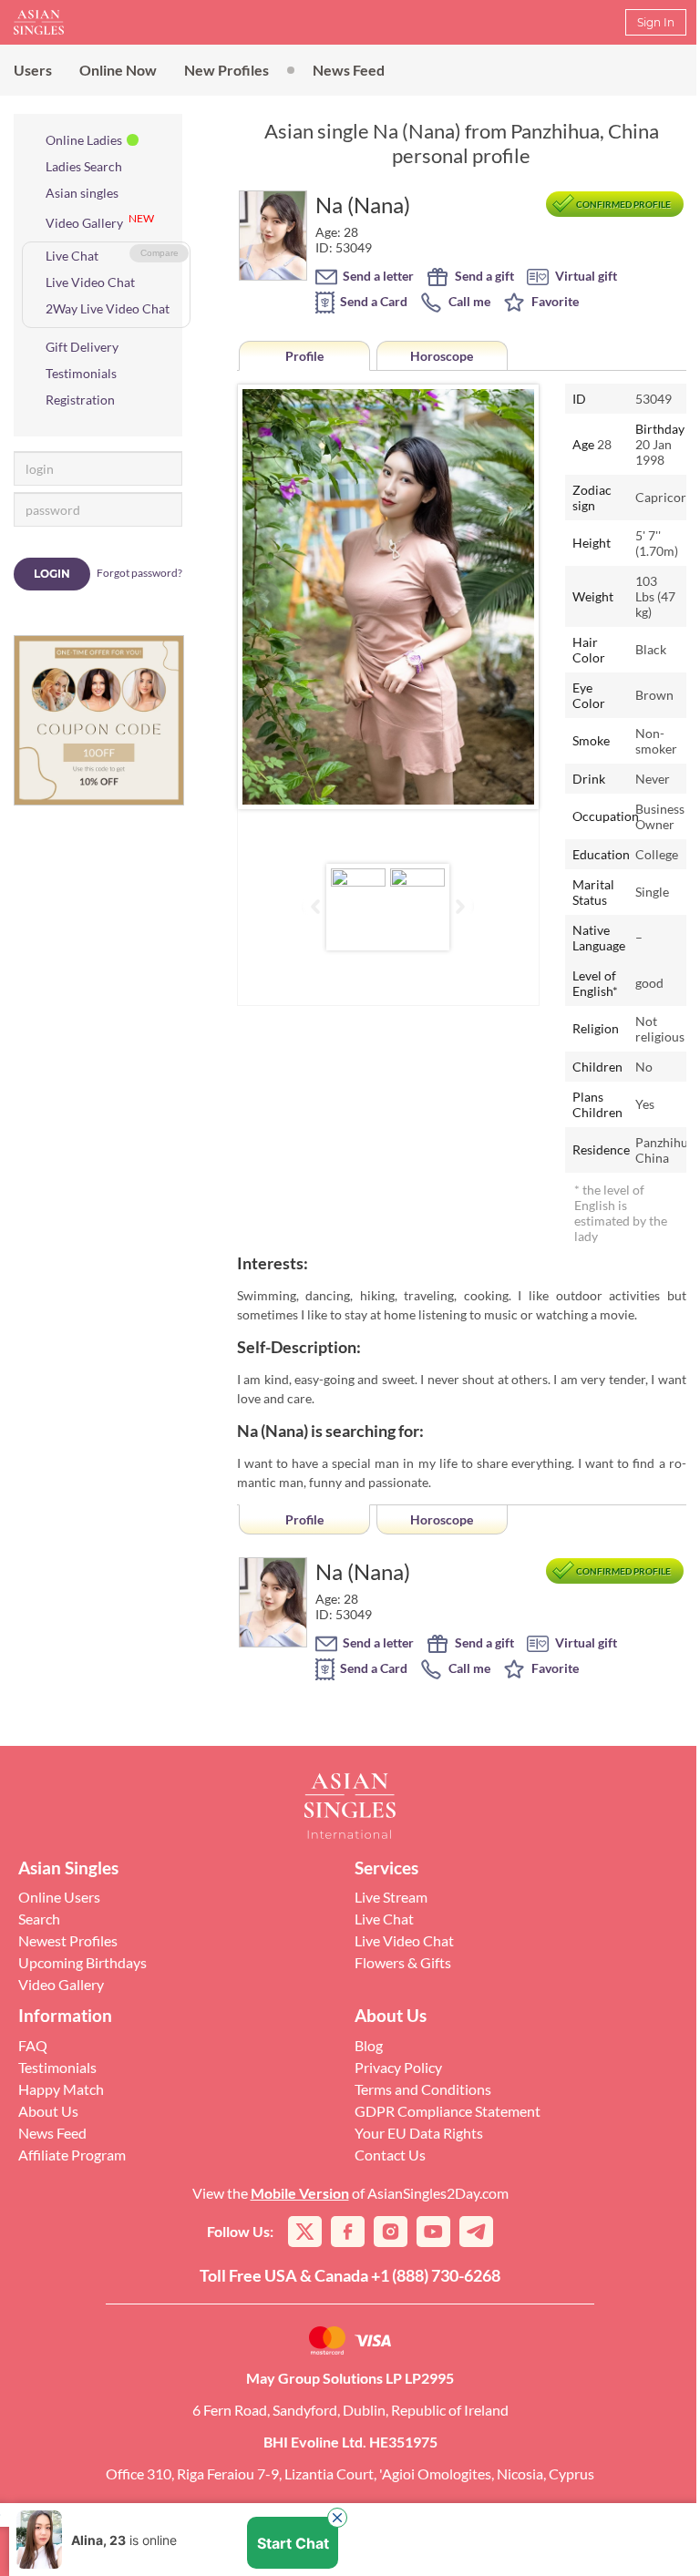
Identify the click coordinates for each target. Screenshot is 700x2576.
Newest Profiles (68, 1940)
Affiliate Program (72, 2155)
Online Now (118, 70)
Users (33, 70)
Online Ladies (84, 140)
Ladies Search (84, 166)
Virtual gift (585, 276)
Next (510, 597)
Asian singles (82, 193)
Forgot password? (139, 573)
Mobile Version (300, 2193)
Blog (369, 2045)
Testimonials (81, 373)
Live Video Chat (90, 282)
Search (39, 1919)
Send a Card (372, 301)
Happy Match (61, 2089)
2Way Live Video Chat (108, 308)
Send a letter (377, 276)
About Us (48, 2111)
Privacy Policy (398, 2067)
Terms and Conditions (423, 2089)
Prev (266, 597)
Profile (304, 356)
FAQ (33, 2045)
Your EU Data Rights (419, 2133)
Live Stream (391, 1897)
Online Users (59, 1897)
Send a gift (483, 276)
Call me (468, 301)
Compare (160, 253)
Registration (80, 400)
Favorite (554, 301)
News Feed (349, 70)
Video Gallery (84, 223)
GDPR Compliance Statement (448, 2111)
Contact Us (390, 2155)
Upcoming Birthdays (82, 1962)
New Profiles (226, 70)
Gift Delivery (82, 347)
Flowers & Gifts (403, 1962)
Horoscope (442, 356)
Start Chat (293, 2543)
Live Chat (72, 256)
